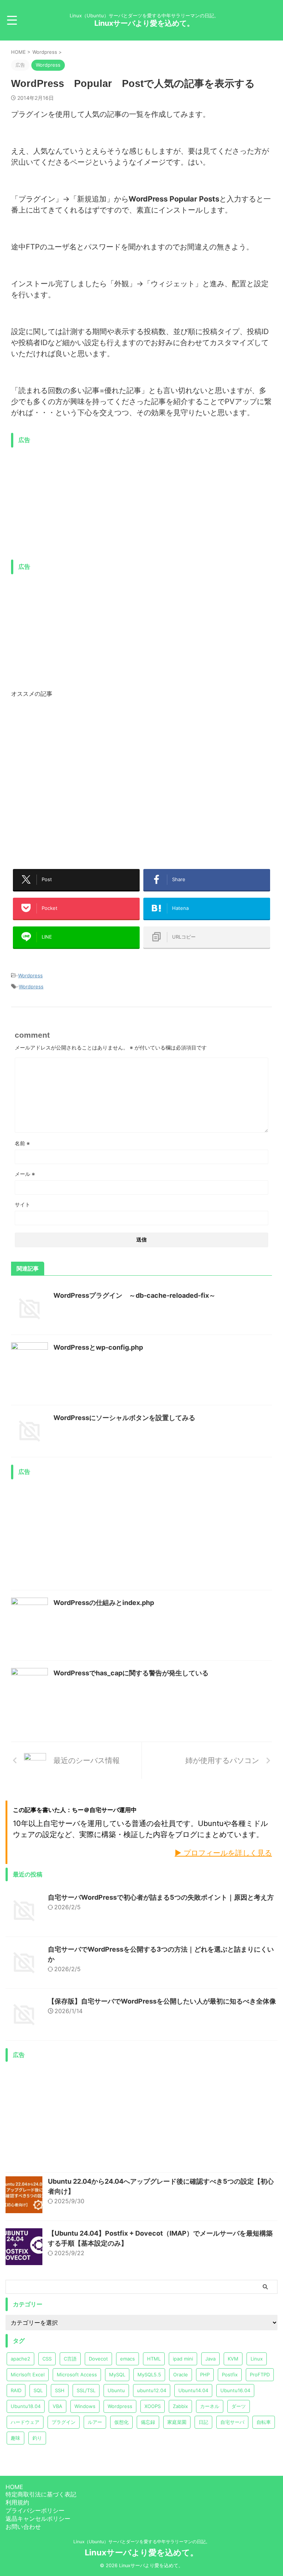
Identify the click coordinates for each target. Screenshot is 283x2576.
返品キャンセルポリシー (38, 2519)
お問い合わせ (23, 2527)
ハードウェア (25, 2422)
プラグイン (64, 2422)
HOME (14, 2487)
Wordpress (30, 975)
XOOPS (153, 2406)
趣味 (15, 2438)
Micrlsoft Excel (28, 2375)
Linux (257, 2359)
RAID (16, 2390)
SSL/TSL (86, 2390)
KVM (233, 2359)
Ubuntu (116, 2390)
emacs (127, 2359)
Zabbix (180, 2406)
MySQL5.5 (149, 2375)
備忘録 (148, 2422)
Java (210, 2359)
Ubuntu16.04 (235, 2390)
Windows (85, 2406)
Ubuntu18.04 (26, 2406)
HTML (154, 2359)
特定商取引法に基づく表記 (41, 2494)
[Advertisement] (73, 503)
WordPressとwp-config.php (98, 1347)
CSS (47, 2359)
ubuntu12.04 (152, 2390)
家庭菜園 (177, 2422)
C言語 (70, 2359)
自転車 (264, 2422)
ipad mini (183, 2359)
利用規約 (17, 2502)
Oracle (181, 2375)
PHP (205, 2375)
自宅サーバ (232, 2422)
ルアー (95, 2422)
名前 (22, 1143)
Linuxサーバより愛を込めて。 (144, 23)
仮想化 (121, 2422)
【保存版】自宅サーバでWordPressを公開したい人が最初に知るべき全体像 (162, 2001)
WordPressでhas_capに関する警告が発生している (131, 1673)
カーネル (210, 2406)
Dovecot (98, 2359)
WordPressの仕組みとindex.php (104, 1603)
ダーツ (239, 2406)
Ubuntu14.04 (193, 2390)
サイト (22, 1204)
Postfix (230, 2375)
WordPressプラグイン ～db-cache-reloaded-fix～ (134, 1295)
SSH (60, 2390)
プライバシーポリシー (35, 2510)
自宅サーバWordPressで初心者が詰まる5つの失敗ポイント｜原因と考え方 (161, 1897)
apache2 (20, 2359)
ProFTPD (260, 2375)
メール (25, 1174)
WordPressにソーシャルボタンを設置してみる (124, 1418)
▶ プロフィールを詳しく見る (223, 1853)
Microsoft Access (77, 2375)
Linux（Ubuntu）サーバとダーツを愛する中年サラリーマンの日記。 (142, 2542)
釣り (37, 2438)
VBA (57, 2406)
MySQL (117, 2375)
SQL (38, 2390)
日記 (203, 2422)
